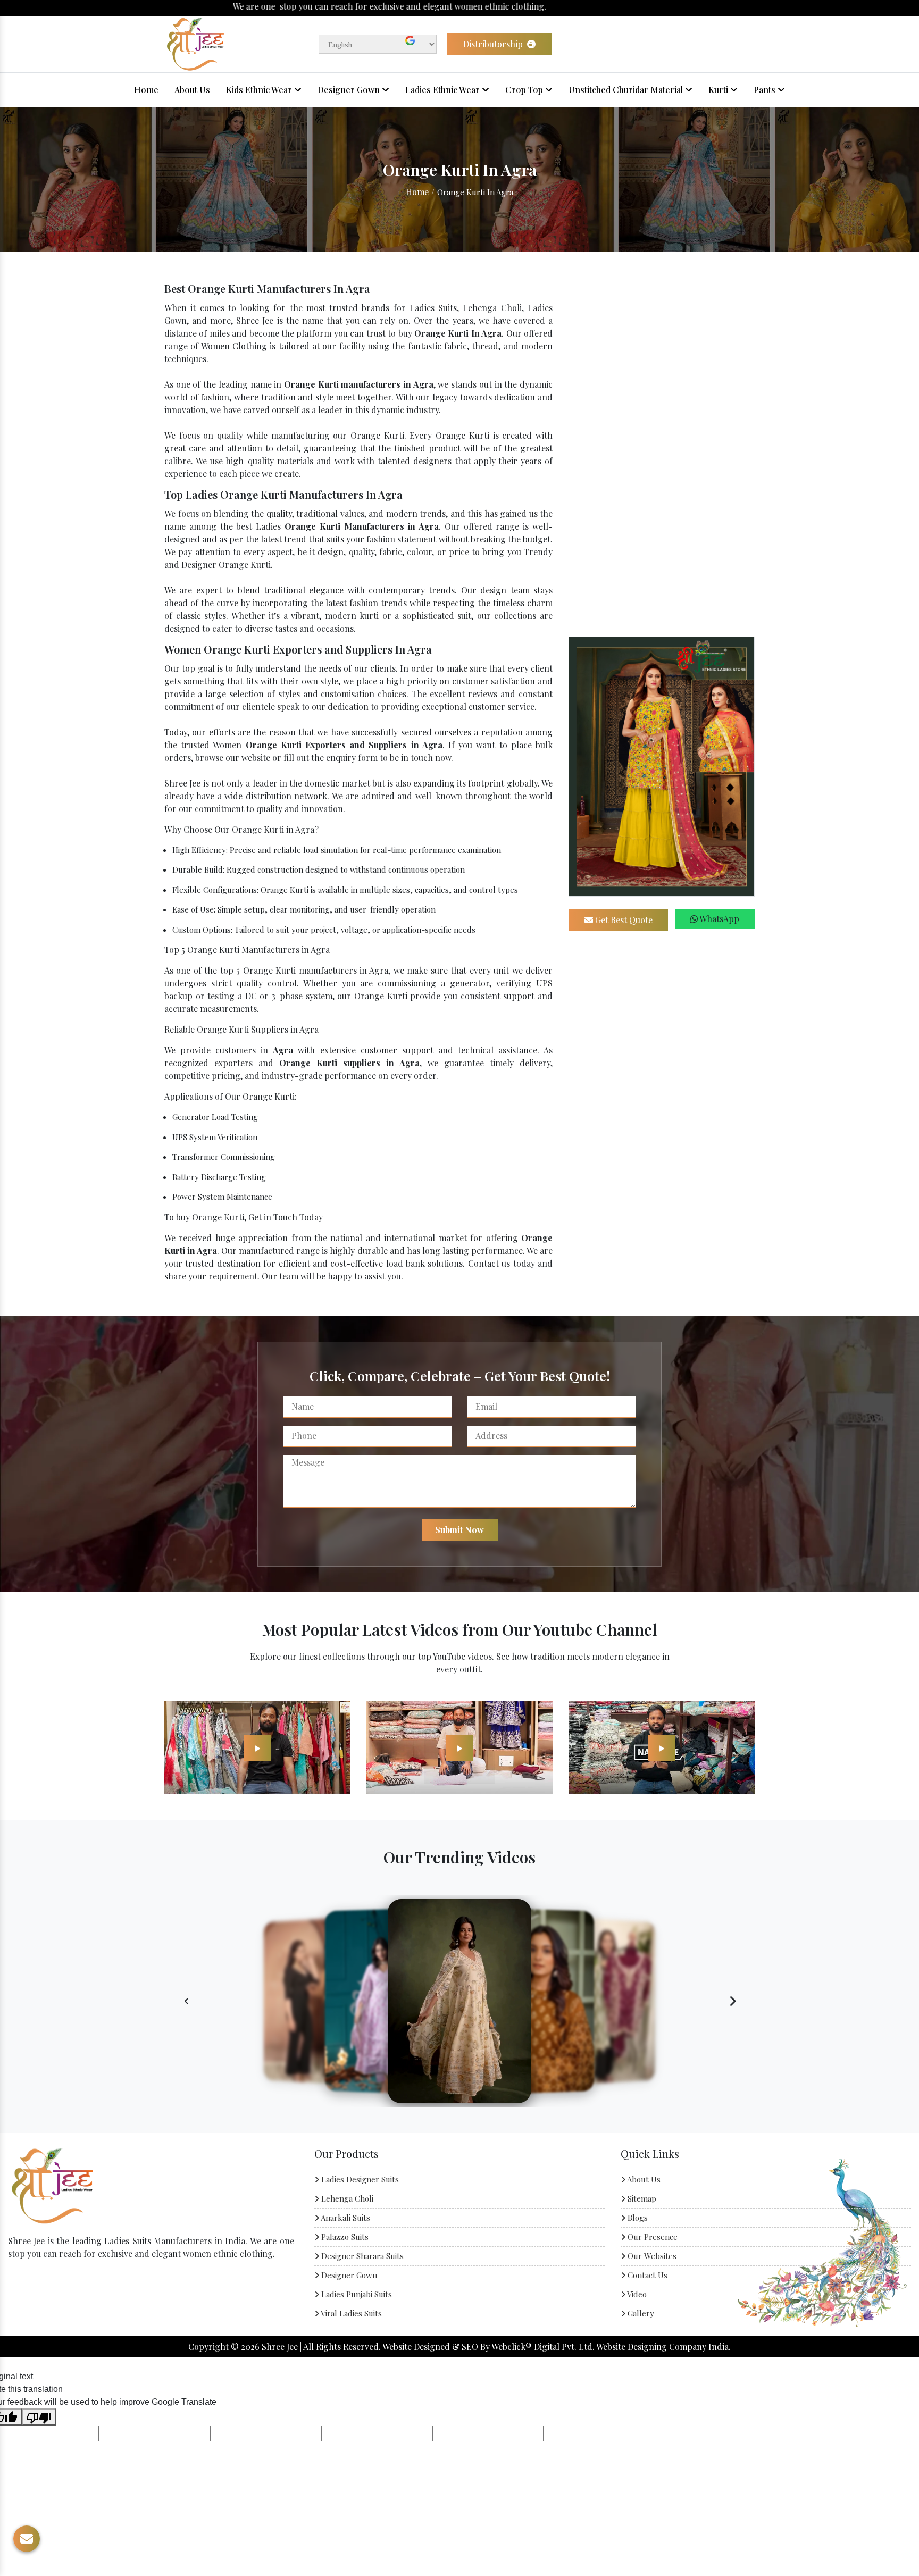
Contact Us (646, 2275)
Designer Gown (350, 90)
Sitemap (641, 2198)
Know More (48, 2284)
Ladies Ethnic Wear (444, 90)
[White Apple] (257, 1747)
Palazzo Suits (344, 2237)
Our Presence (651, 2237)
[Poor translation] (39, 2417)
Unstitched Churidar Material (627, 90)
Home (146, 90)
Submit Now (459, 1530)
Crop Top (525, 90)
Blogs (637, 2218)
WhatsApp (719, 919)
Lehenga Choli (346, 2198)
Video (636, 2294)
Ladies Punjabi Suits (356, 2294)
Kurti (719, 90)
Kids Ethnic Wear (260, 90)
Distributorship (494, 44)
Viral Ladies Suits (350, 2313)
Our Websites (651, 2256)
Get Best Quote (623, 920)
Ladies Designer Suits (359, 2179)
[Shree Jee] (195, 43)
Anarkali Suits (345, 2218)
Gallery (640, 2313)
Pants (766, 90)
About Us (192, 90)
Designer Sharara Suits (361, 2256)
